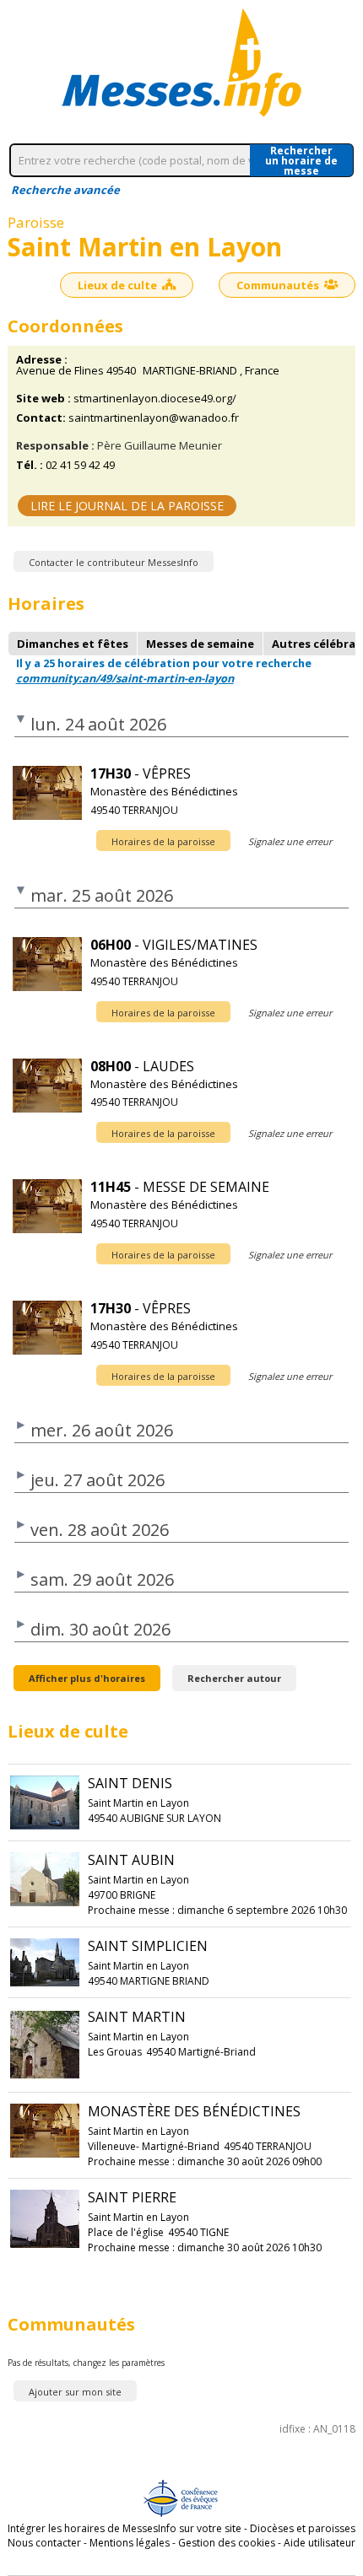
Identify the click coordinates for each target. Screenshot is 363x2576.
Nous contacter (44, 2543)
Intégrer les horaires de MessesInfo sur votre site (125, 2528)
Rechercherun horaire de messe (301, 160)
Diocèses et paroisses (303, 2528)
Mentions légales (130, 2543)
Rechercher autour (234, 1678)
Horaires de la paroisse (163, 841)
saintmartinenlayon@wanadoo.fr (154, 418)
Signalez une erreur (290, 841)
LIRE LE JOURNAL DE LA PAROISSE (127, 506)
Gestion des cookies (227, 2543)
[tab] (73, 644)
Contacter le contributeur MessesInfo (114, 562)
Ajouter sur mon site (75, 2392)
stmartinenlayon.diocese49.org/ (155, 399)
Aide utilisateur (320, 2543)
